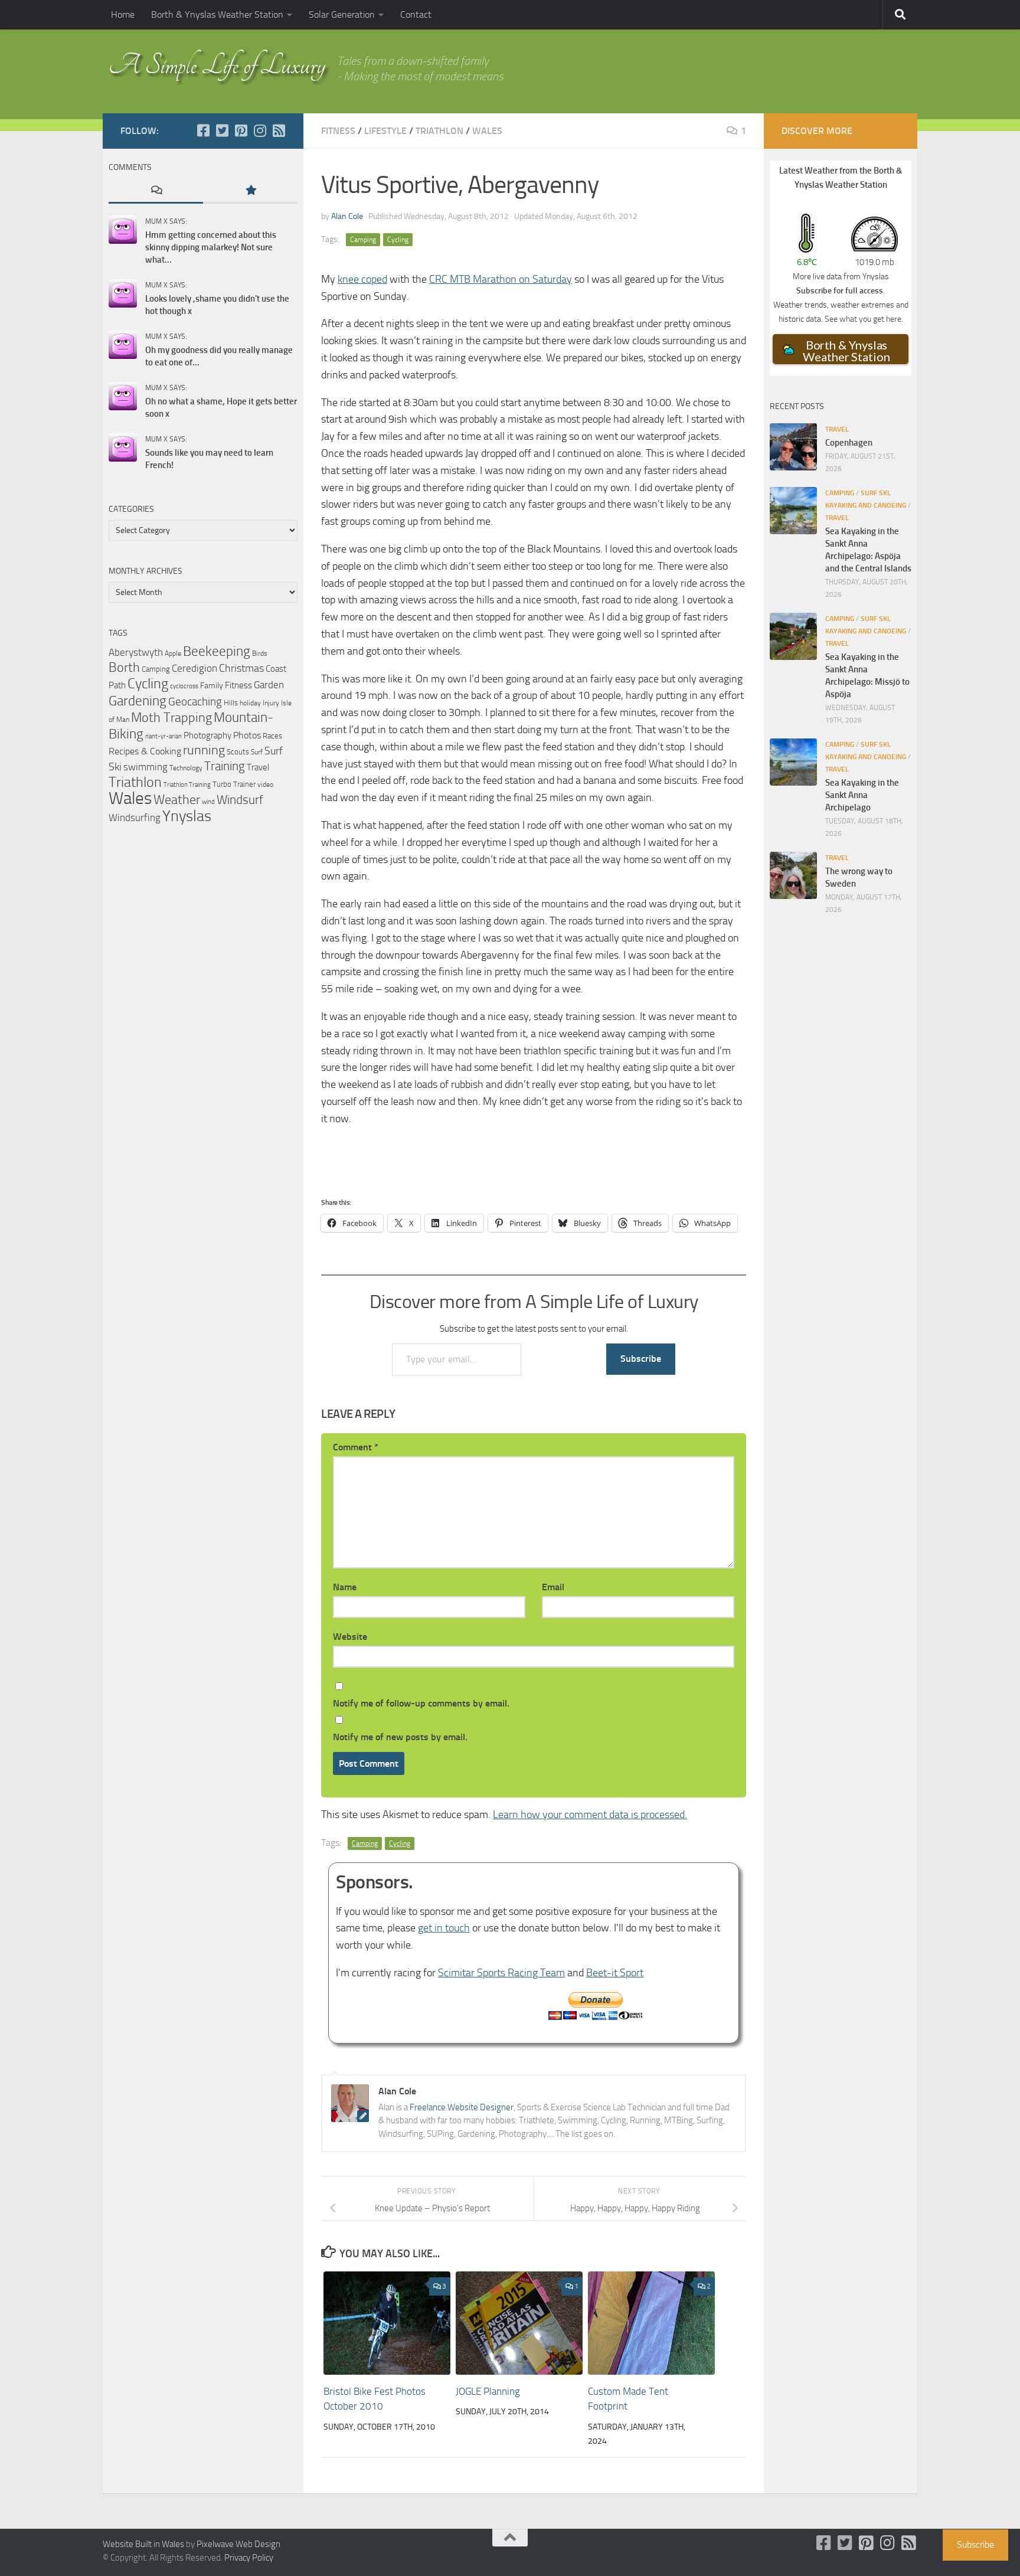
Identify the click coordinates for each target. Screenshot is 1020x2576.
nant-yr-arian (164, 736)
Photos (247, 735)
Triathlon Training (187, 784)
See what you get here (863, 319)
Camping (363, 240)
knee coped (362, 279)
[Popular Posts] (250, 191)
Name (345, 1587)
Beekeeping (217, 651)
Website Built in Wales (143, 2544)
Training (225, 766)
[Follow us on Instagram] (260, 130)
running (204, 750)
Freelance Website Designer (462, 2107)
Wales (487, 131)
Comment (356, 1447)
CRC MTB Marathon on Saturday (501, 279)
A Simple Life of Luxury (217, 65)
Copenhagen (849, 443)
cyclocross (184, 686)
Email (553, 1587)
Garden (269, 685)
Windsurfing (135, 818)
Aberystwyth (136, 652)
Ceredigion (194, 668)
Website (350, 1637)
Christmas (241, 668)
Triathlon (439, 131)
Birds (260, 653)
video (265, 784)
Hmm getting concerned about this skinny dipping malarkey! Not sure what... (211, 247)
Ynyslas (187, 816)
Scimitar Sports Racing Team (501, 1973)
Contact (416, 14)
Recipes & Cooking (145, 751)
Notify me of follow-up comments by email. (421, 1703)
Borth (124, 668)
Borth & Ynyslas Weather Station (217, 14)
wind (208, 802)
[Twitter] (222, 130)
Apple (173, 653)
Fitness (338, 131)
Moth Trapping (171, 718)
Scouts (238, 752)
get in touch (444, 1928)
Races (272, 736)
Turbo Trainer (234, 784)
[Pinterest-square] (241, 130)
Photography (207, 735)
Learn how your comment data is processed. (590, 1815)
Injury (271, 703)
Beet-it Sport (615, 1973)
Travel (258, 767)
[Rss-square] (279, 130)
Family (212, 686)
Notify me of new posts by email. (400, 1737)
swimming (146, 767)
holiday (250, 703)
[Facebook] (203, 130)
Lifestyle (385, 131)
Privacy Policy (249, 2558)
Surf (257, 752)
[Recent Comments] (156, 191)
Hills (231, 703)
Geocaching (195, 702)
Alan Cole (347, 216)
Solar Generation (342, 14)
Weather (177, 800)
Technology (186, 768)
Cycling (398, 240)
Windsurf (240, 800)
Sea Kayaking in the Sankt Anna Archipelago (862, 795)
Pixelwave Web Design (238, 2544)
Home (123, 14)
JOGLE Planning (488, 2391)
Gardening (138, 701)
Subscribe (641, 1359)
